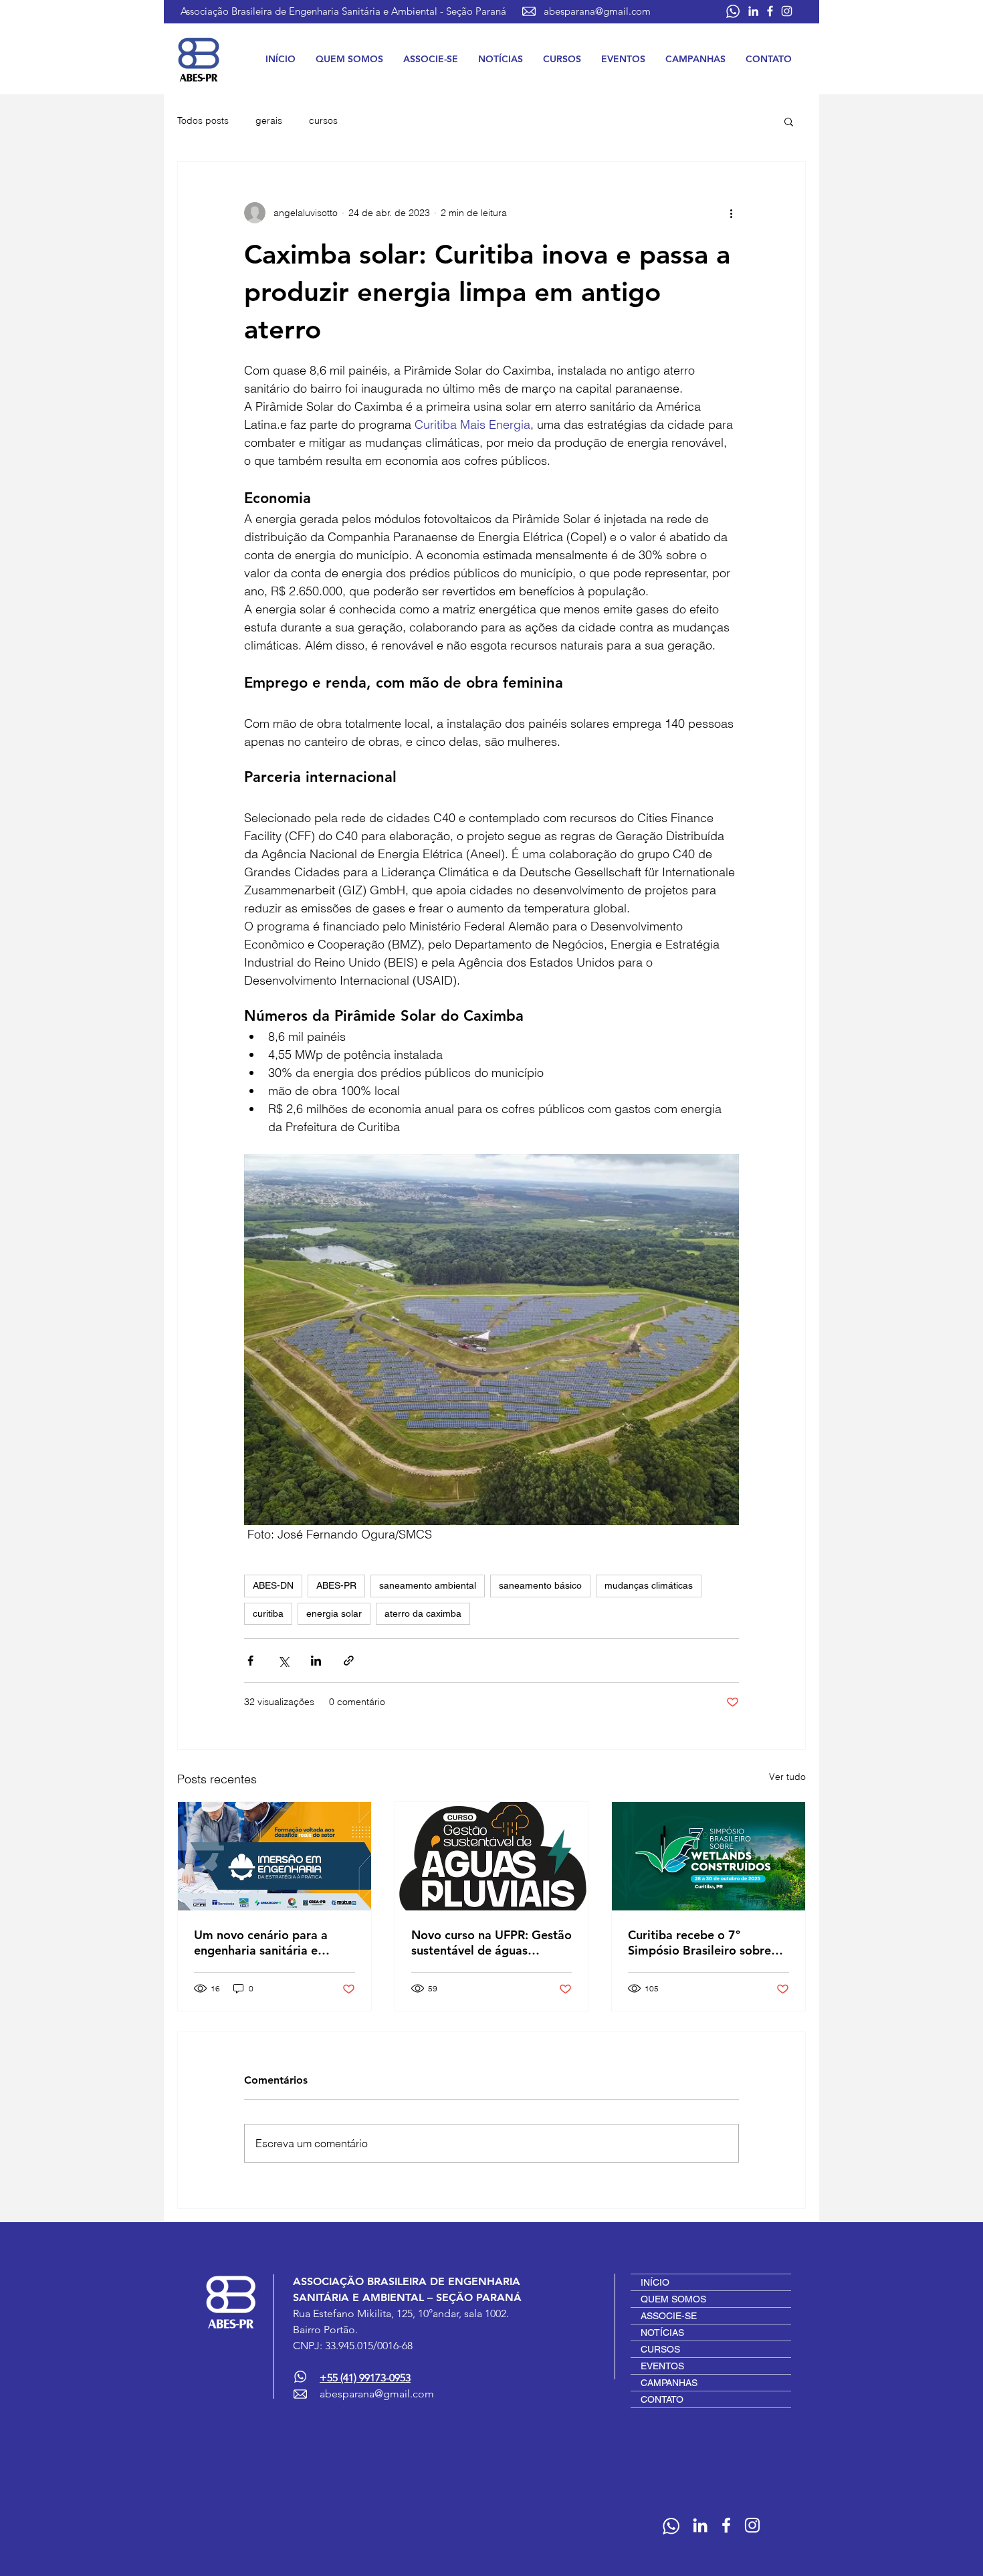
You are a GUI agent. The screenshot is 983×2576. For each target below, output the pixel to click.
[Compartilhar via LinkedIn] (316, 1661)
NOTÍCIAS (662, 2333)
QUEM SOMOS (673, 2299)
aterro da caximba (423, 1613)
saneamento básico (540, 1585)
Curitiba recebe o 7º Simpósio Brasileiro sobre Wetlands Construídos (699, 1943)
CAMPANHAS (669, 2383)
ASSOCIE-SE (669, 2316)
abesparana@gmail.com (597, 11)
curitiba (268, 1613)
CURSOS (660, 2349)
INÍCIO (655, 2282)
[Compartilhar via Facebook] (250, 1661)
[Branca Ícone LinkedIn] (753, 11)
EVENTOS (662, 2366)
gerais (269, 120)
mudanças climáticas (649, 1585)
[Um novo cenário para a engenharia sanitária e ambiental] (275, 1856)
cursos (323, 120)
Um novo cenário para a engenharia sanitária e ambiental (261, 1943)
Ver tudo (787, 1777)
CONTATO (662, 2399)
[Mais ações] (731, 213)
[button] (349, 59)
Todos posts (203, 120)
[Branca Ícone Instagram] (787, 11)
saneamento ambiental (428, 1585)
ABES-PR (336, 1585)
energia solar (334, 1613)
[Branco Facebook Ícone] (770, 11)
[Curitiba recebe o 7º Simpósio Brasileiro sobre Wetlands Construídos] (708, 1856)
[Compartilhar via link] (349, 1661)
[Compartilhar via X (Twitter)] (283, 1661)
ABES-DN (273, 1585)
